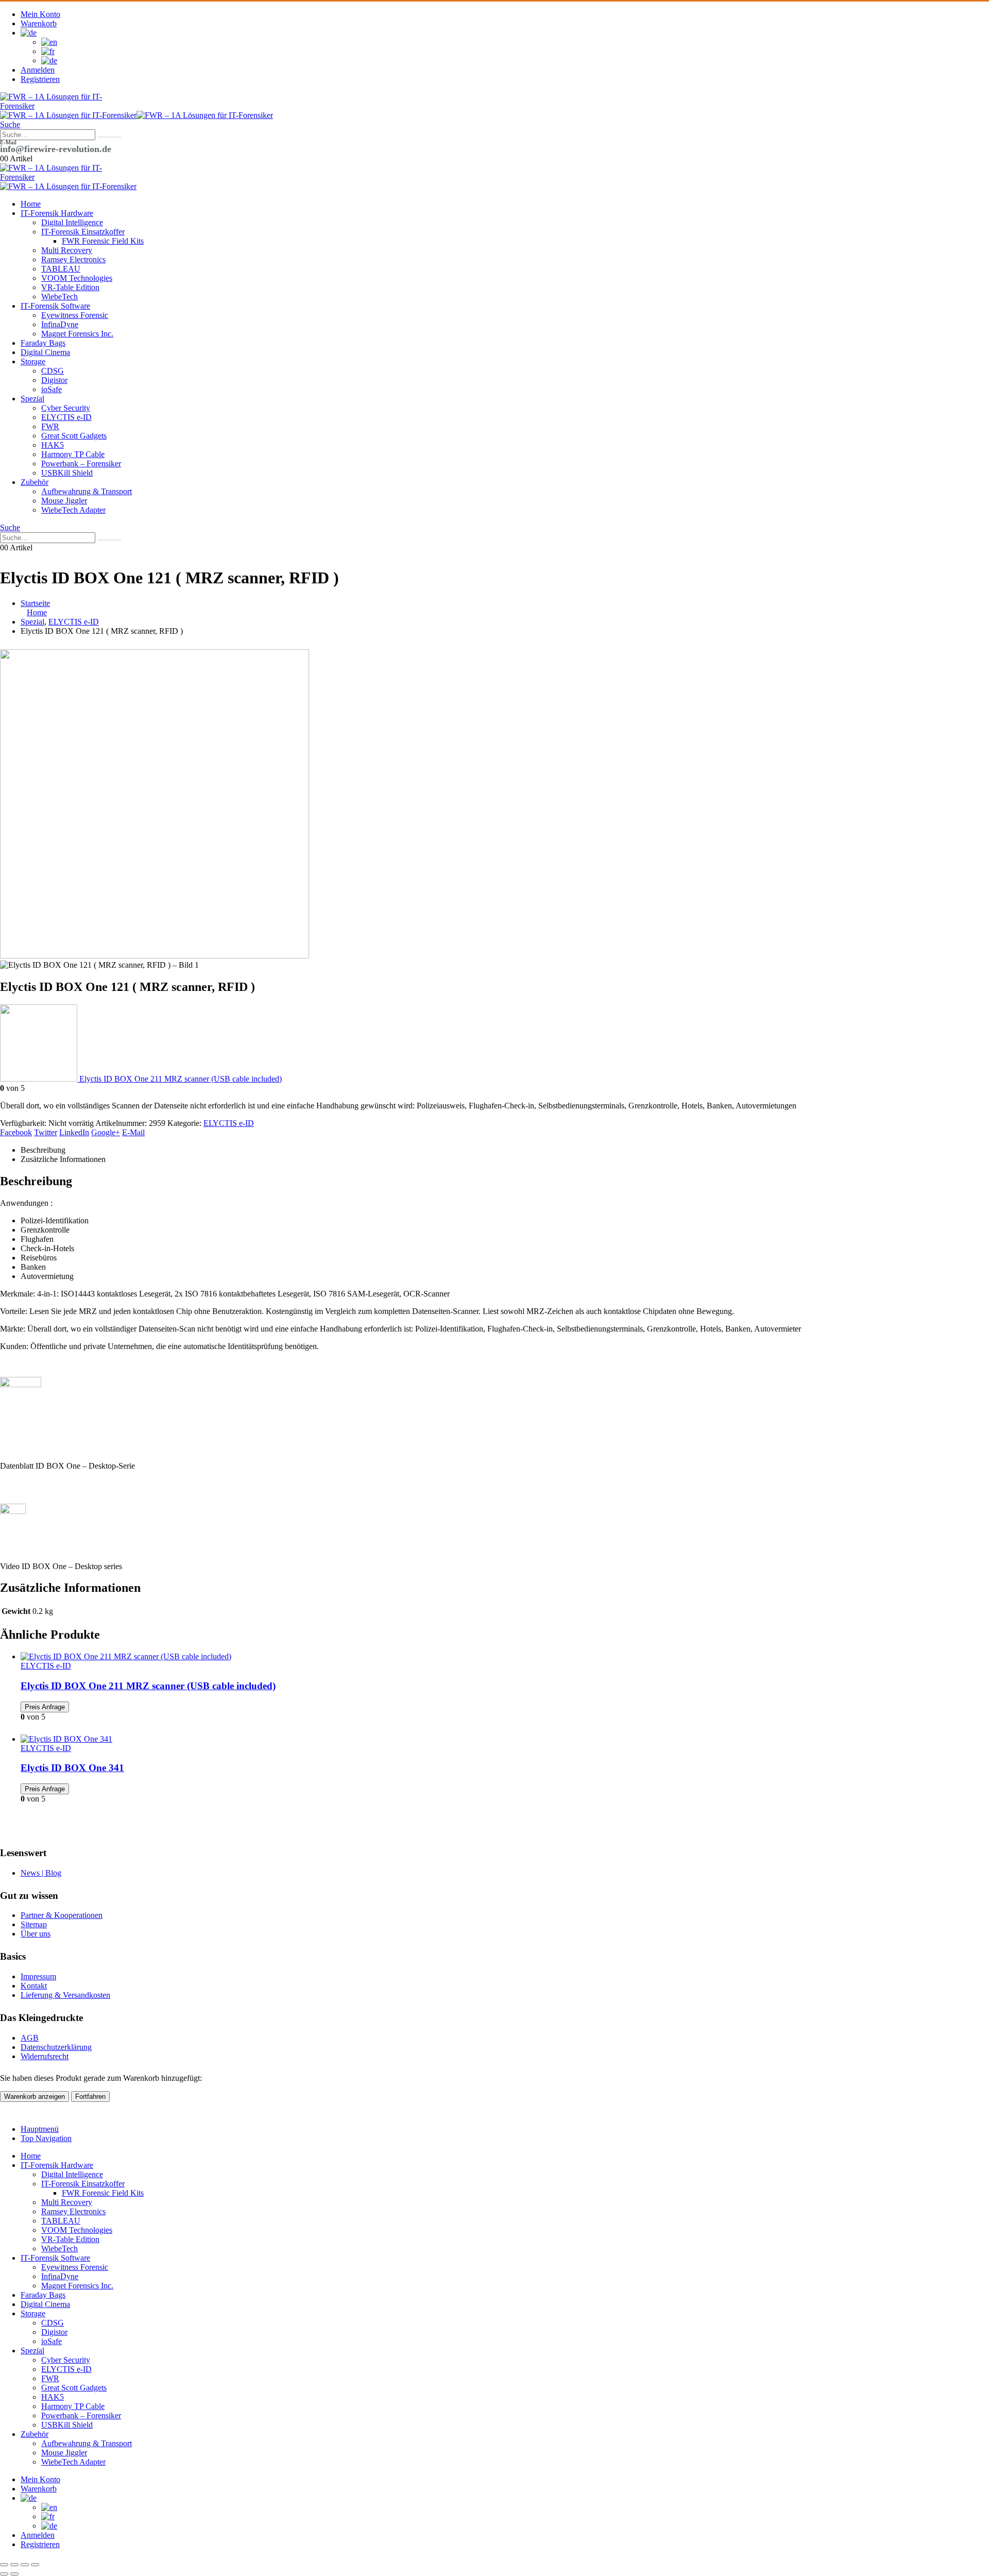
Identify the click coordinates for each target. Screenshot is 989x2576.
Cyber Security (66, 408)
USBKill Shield (67, 473)
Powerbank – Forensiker (81, 464)
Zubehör (35, 482)
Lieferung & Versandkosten (65, 1995)
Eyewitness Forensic (75, 315)
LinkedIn (74, 1132)
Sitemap (34, 1924)
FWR (50, 426)
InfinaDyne (60, 324)
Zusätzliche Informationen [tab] (63, 1159)
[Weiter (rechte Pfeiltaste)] (14, 2574)
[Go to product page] (505, 1657)
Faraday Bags (43, 343)
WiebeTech (59, 297)
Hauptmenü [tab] (40, 2129)
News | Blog (41, 1873)
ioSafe (52, 389)
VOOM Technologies (77, 278)
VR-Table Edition (70, 287)
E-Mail (133, 1132)
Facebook (16, 1132)
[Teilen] (25, 2565)
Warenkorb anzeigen (35, 2097)
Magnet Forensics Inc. (77, 334)
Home (31, 204)
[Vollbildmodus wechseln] (14, 2565)
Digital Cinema (45, 352)
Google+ (106, 1132)
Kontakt (34, 1986)
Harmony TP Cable (73, 454)
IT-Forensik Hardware (57, 213)
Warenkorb (39, 23)
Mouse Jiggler (64, 501)
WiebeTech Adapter (73, 510)
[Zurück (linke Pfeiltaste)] (4, 2574)
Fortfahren (90, 2097)
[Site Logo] (52, 106)
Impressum (38, 1976)
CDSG (53, 371)
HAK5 (53, 445)
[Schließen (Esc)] (35, 2565)
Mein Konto (40, 14)
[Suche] (109, 137)
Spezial (32, 399)
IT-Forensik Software (55, 306)
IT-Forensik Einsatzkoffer (83, 232)
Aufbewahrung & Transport (87, 491)
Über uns (36, 1934)
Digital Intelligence (72, 222)
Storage (33, 361)
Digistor (54, 380)
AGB (30, 2038)
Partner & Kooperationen (62, 1915)
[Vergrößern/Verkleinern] (4, 2565)
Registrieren (40, 79)
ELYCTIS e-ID (66, 417)
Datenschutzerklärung (56, 2047)
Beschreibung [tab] (43, 1150)
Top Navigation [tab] (46, 2138)
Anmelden (38, 70)
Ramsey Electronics (73, 259)
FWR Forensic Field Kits (103, 241)
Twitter (46, 1132)
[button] (10, 124)
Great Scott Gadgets (74, 436)
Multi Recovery (67, 250)
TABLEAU (61, 269)
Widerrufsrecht (45, 2056)
